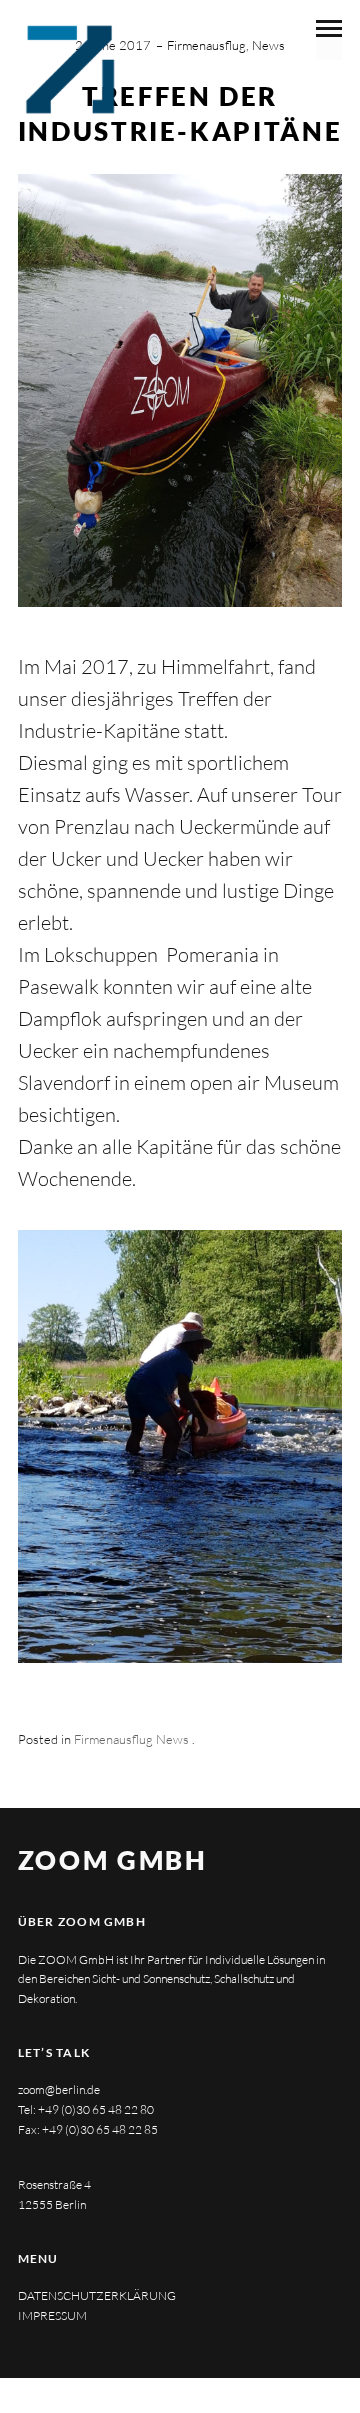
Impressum (52, 2315)
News (268, 45)
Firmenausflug (206, 45)
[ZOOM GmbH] (69, 69)
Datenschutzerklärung (97, 2295)
